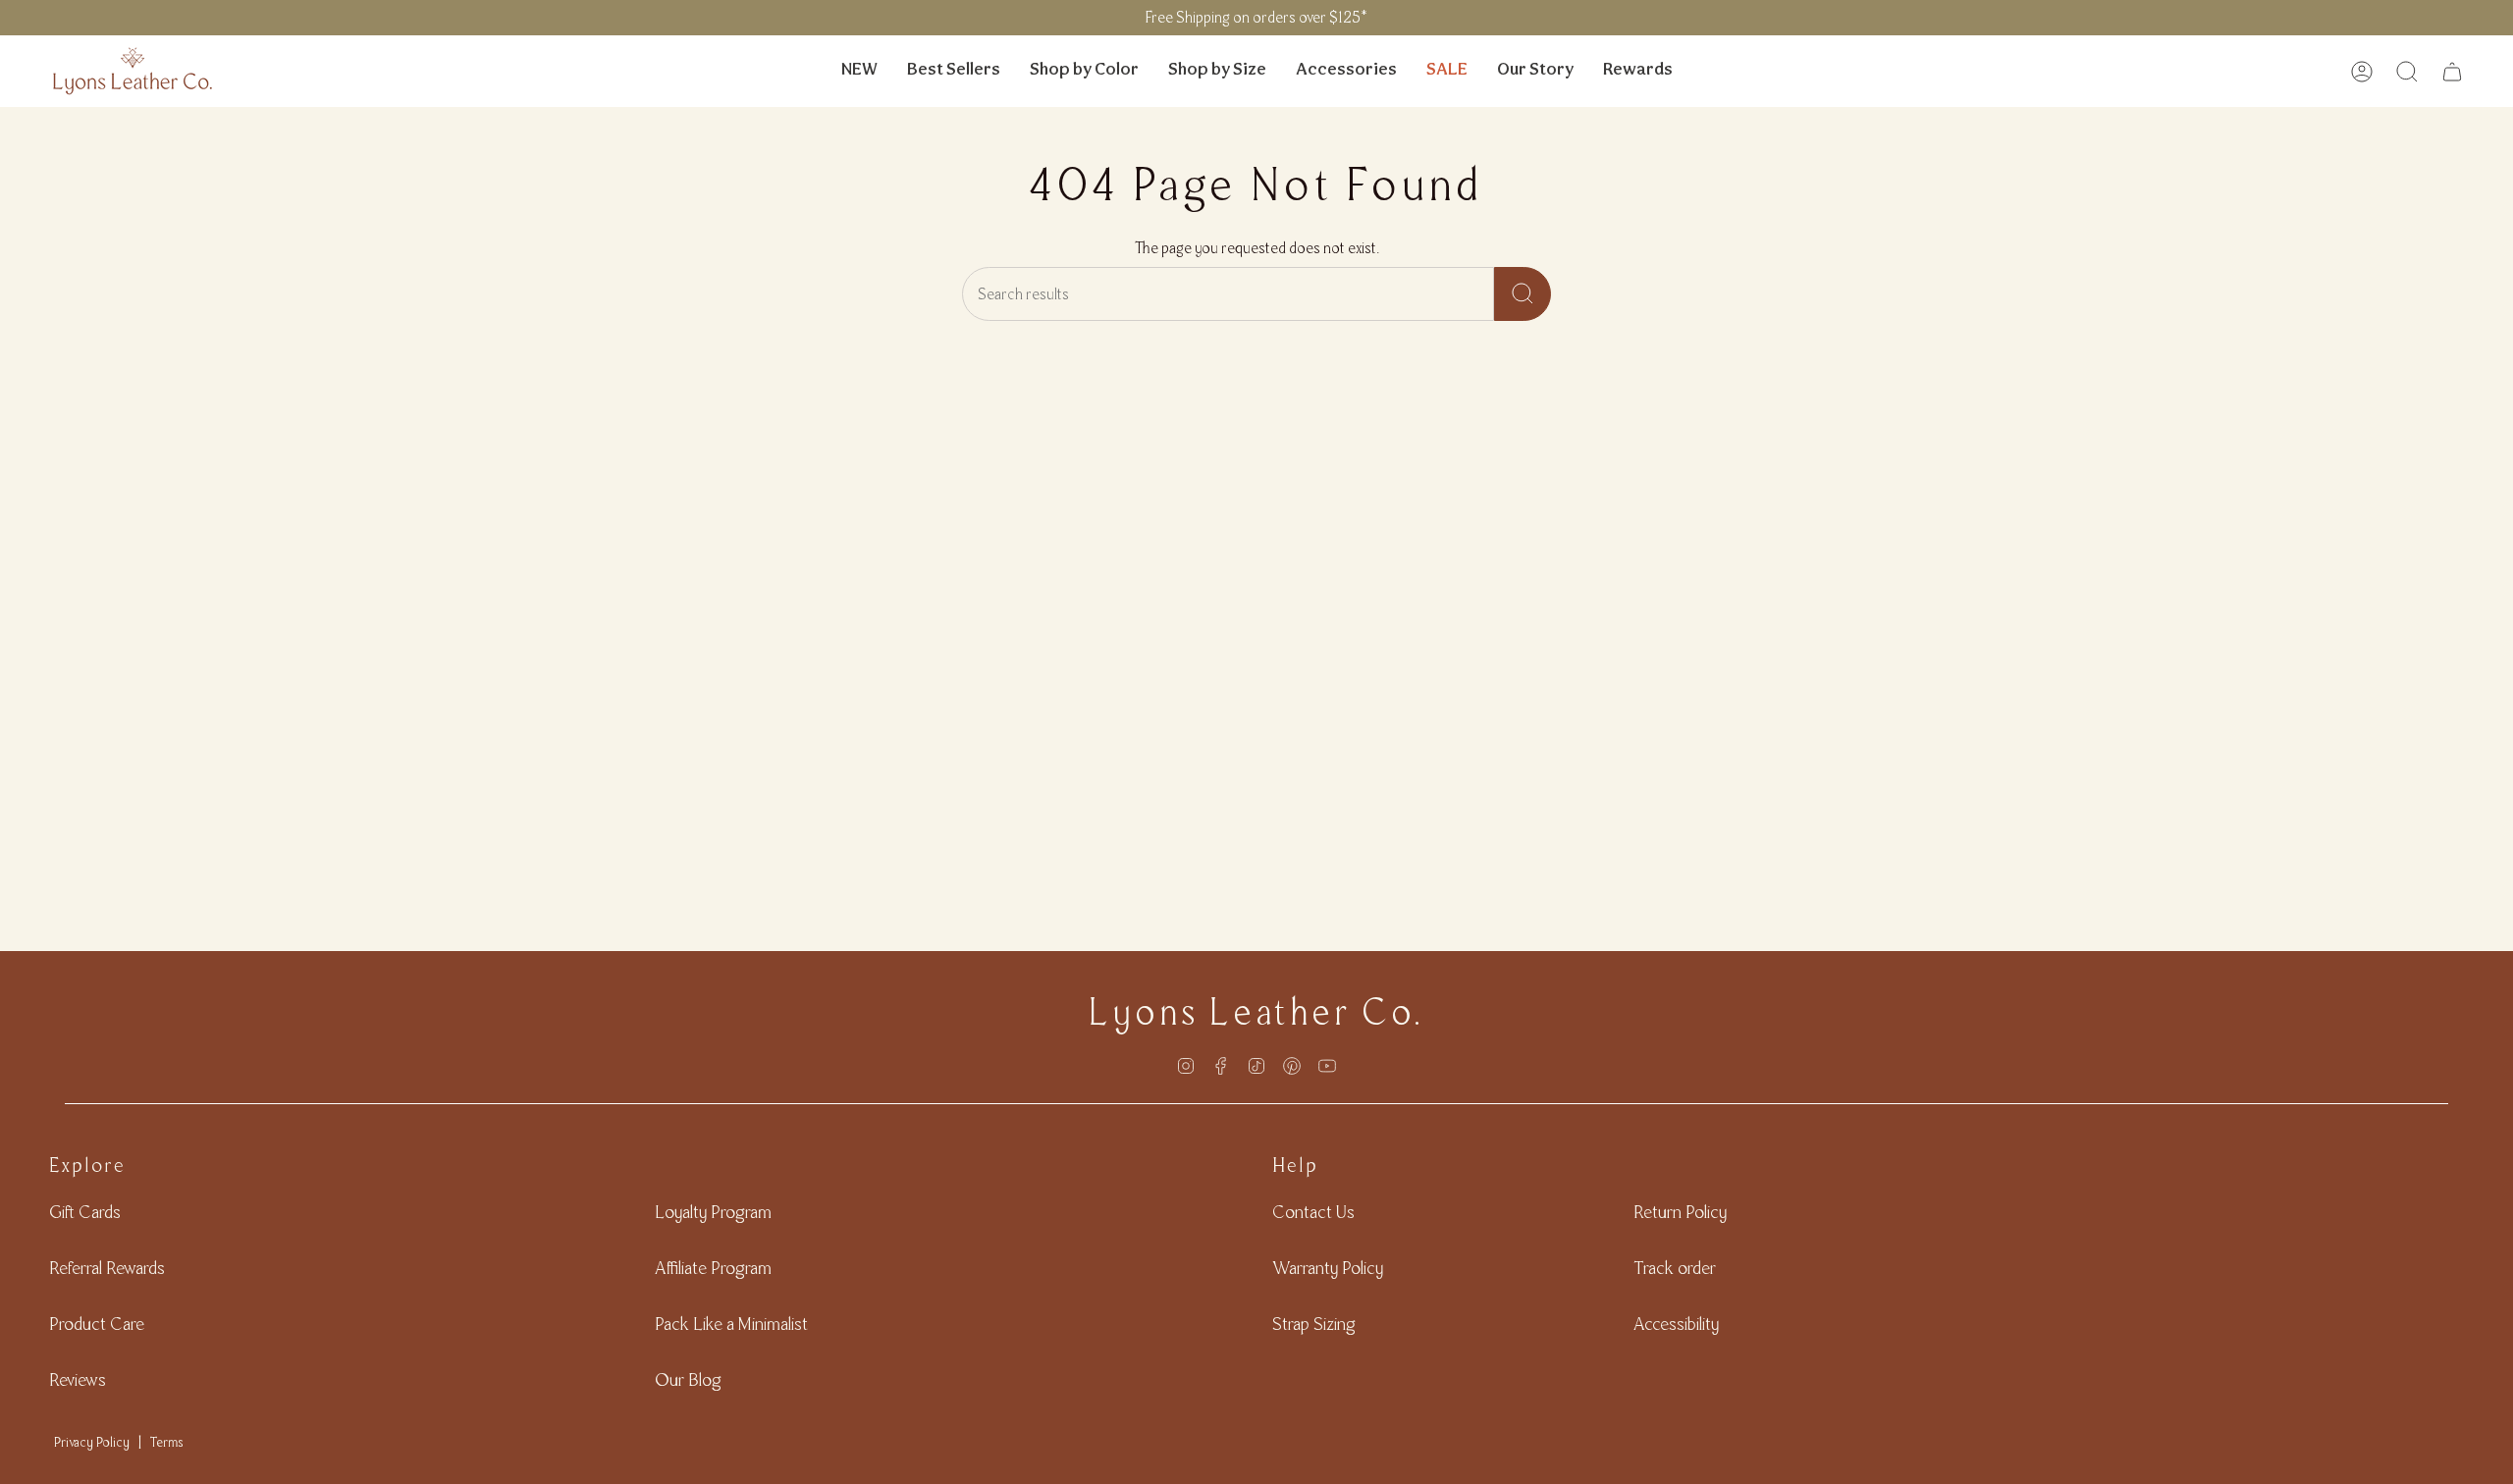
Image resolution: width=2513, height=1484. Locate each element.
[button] (1084, 71)
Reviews (78, 1379)
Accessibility (1676, 1324)
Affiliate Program (713, 1268)
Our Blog (688, 1379)
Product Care (97, 1324)
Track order (1675, 1268)
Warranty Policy (1328, 1268)
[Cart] (2452, 72)
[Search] (1523, 294)
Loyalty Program (713, 1212)
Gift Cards (85, 1212)
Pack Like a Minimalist (731, 1324)
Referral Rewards (107, 1268)
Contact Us (1313, 1212)
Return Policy (1680, 1212)
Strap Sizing (1314, 1324)
